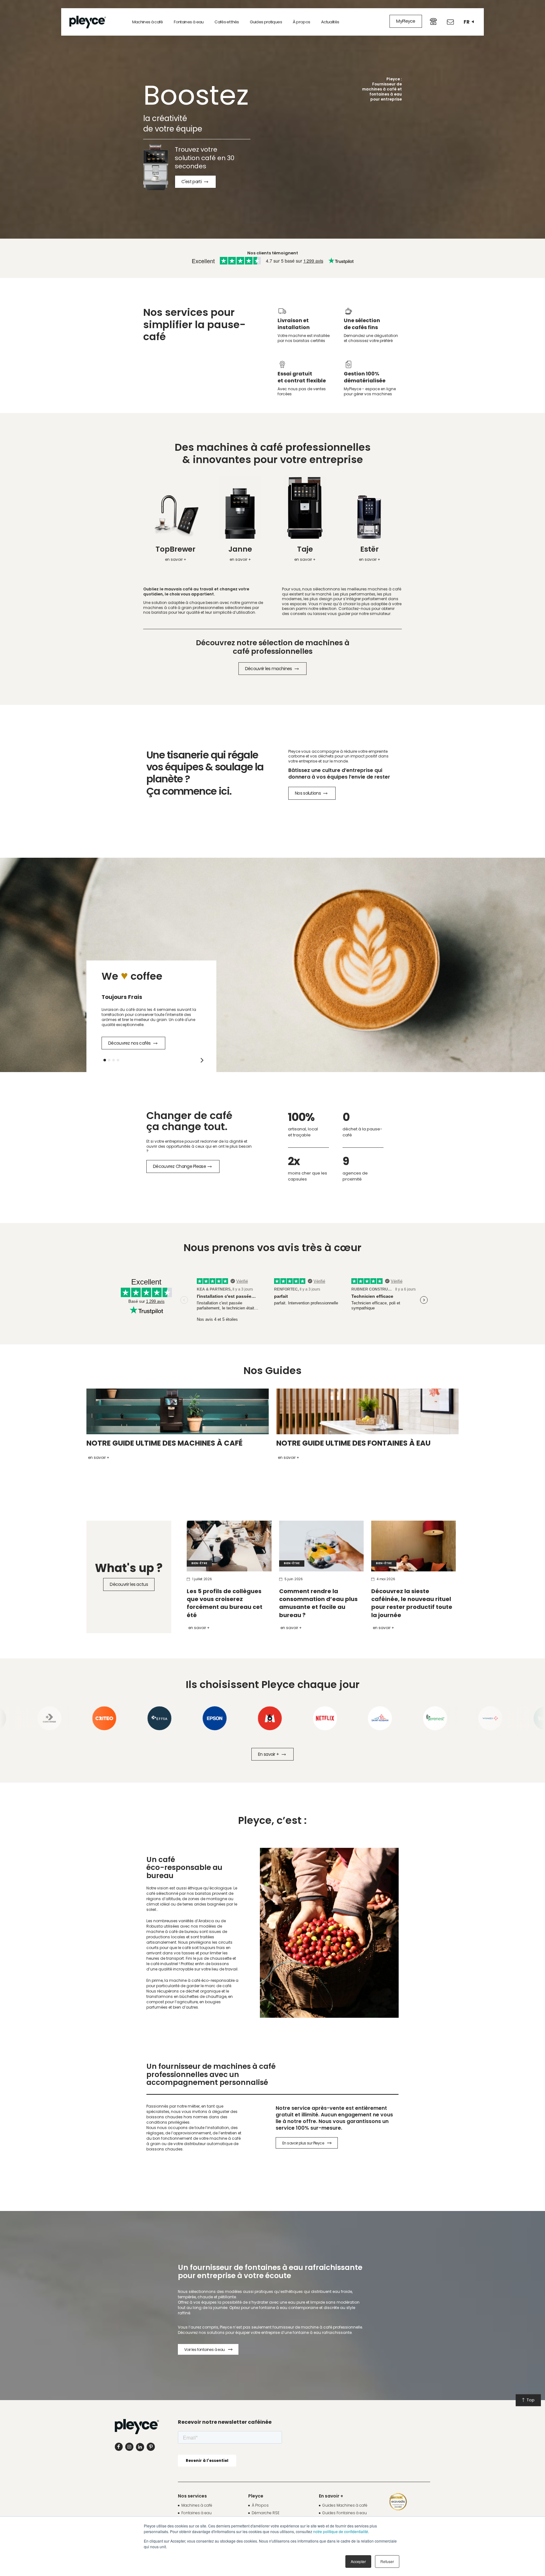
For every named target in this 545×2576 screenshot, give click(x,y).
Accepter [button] (358, 2561)
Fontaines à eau (189, 22)
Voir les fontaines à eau (205, 2350)
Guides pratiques (266, 22)
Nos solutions (308, 793)
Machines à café (148, 22)
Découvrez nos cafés (130, 1043)
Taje (305, 549)
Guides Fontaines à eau (345, 2513)
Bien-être (199, 1563)
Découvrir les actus (129, 1584)
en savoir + (176, 559)
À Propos (260, 2505)
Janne (240, 549)
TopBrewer (176, 549)
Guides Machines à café (345, 2505)
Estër (369, 549)
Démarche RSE (266, 2513)
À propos (301, 22)
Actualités (330, 22)
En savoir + (199, 1628)
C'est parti (192, 182)
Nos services (192, 2496)
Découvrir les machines (269, 669)
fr (467, 22)
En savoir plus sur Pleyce (303, 2143)
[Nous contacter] (450, 22)
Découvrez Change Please (179, 1166)
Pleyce (256, 2496)
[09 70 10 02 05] (433, 21)
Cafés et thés (227, 22)
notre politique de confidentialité (341, 2531)
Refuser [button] (387, 2561)
